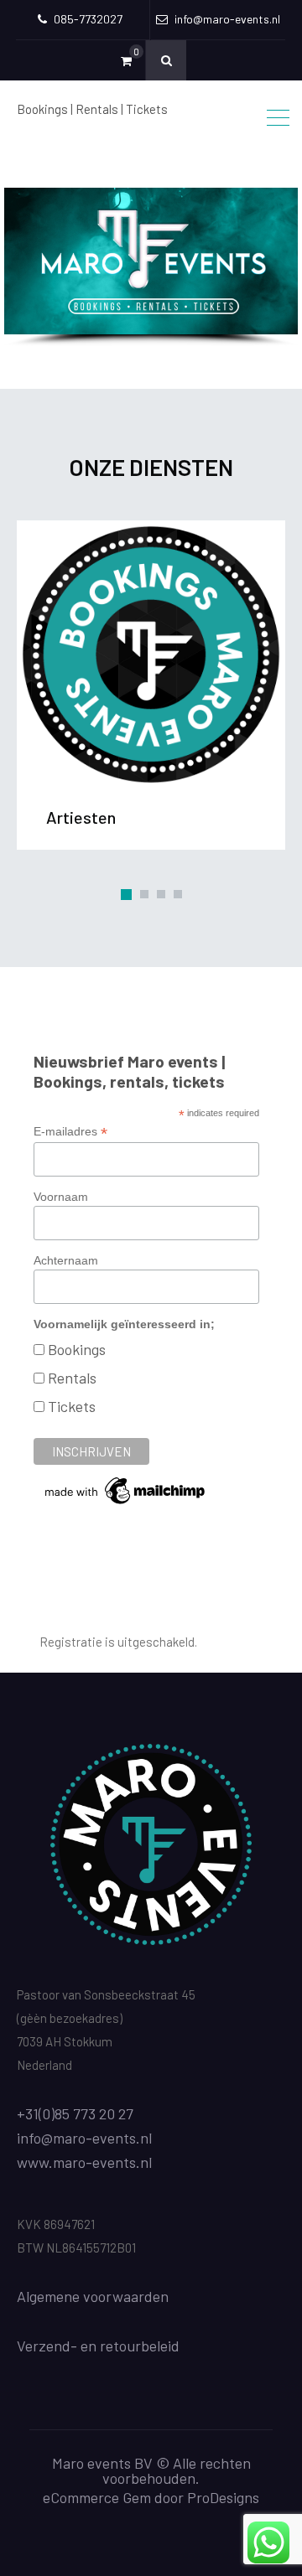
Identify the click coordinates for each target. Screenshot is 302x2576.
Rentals (72, 1378)
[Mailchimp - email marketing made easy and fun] (126, 1503)
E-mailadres (70, 1132)
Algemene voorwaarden (93, 2296)
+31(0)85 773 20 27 (75, 2113)
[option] (151, 681)
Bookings (77, 1349)
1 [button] (126, 895)
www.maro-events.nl (84, 2162)
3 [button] (161, 894)
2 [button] (144, 894)
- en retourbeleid (125, 2346)
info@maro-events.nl (84, 2138)
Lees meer (151, 654)
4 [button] (178, 894)
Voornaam (61, 1197)
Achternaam (66, 1260)
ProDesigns (223, 2497)
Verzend (44, 2346)
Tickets (72, 1406)
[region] (151, 268)
